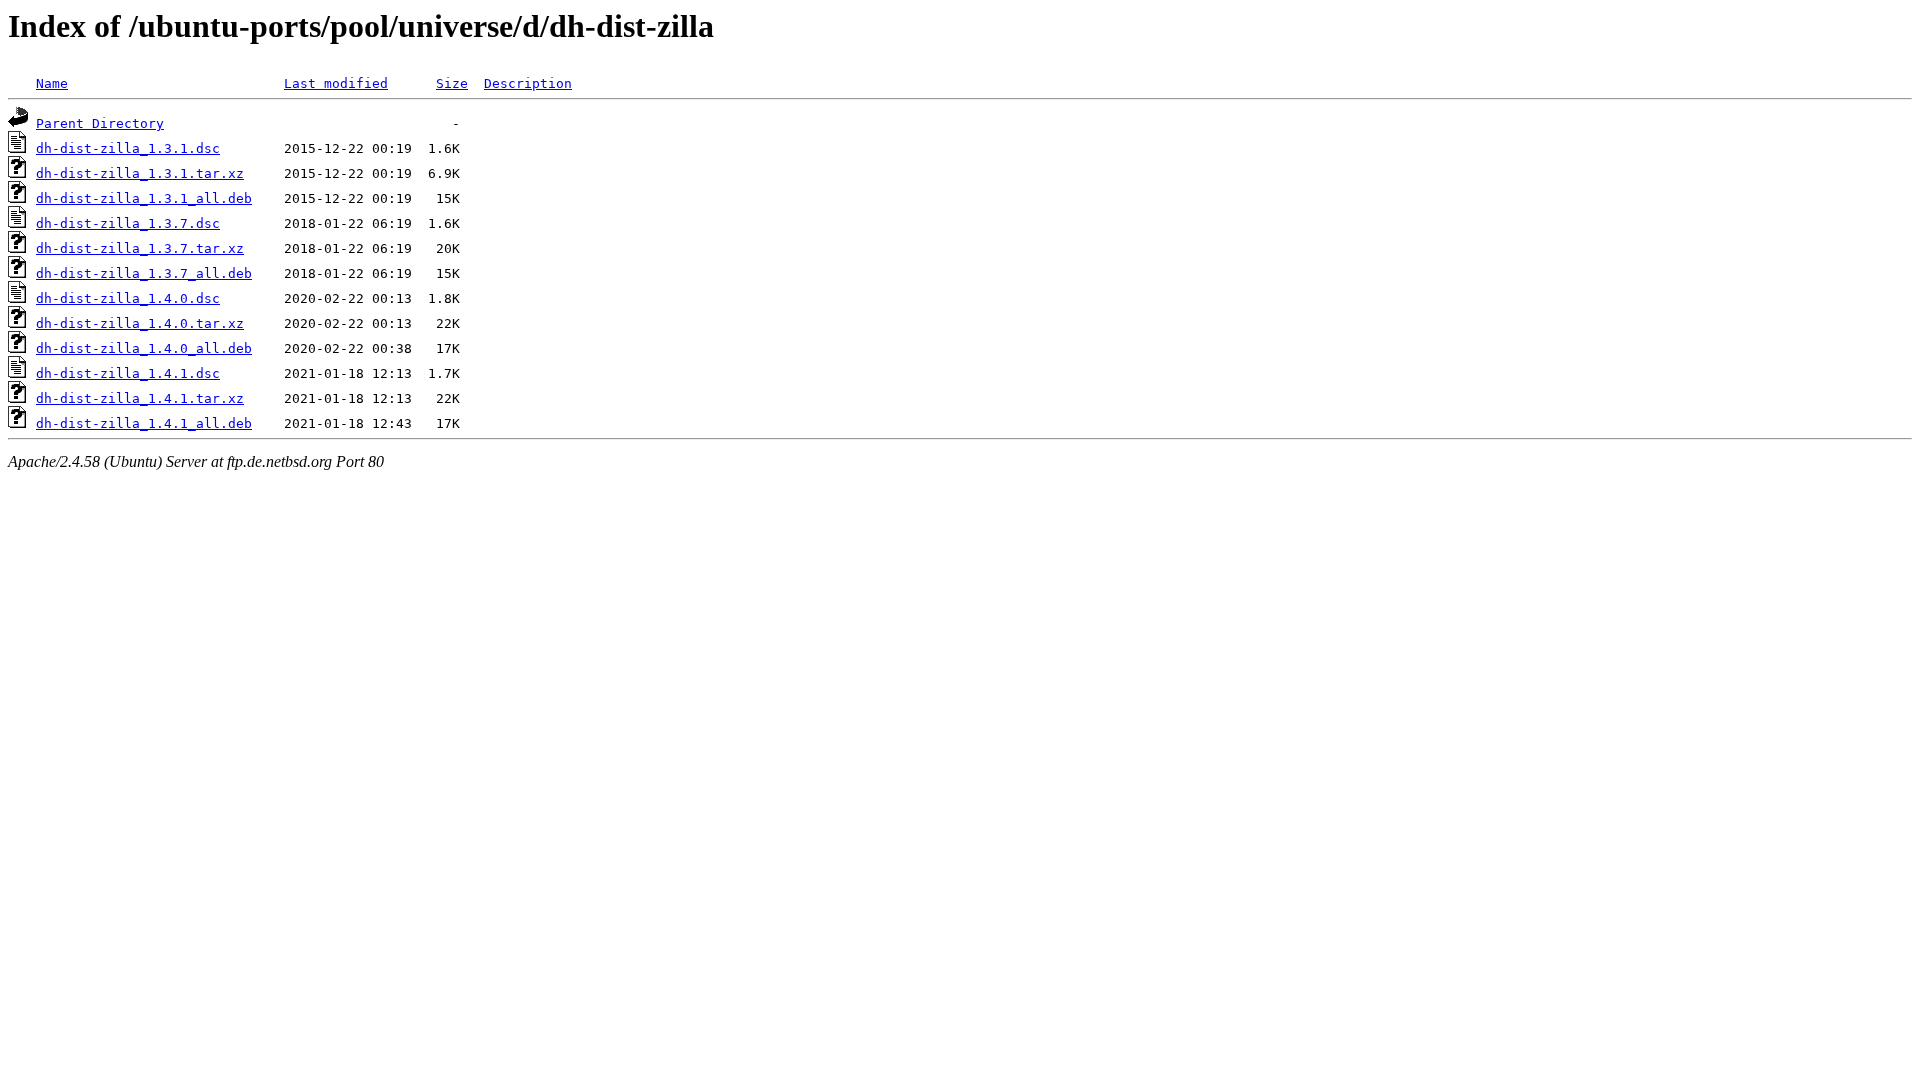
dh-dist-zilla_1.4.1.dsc (128, 373)
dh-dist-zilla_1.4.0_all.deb (144, 348)
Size (452, 83)
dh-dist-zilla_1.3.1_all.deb (144, 198)
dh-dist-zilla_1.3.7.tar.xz (140, 248)
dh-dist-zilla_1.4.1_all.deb (144, 423)
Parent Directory (100, 123)
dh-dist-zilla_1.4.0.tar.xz (140, 323)
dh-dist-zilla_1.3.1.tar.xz (140, 173)
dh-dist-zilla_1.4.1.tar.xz (140, 398)
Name (52, 83)
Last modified (336, 83)
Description (528, 83)
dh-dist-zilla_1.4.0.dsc (128, 298)
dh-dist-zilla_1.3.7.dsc (128, 223)
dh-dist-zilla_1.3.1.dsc (128, 148)
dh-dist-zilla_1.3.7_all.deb (144, 273)
